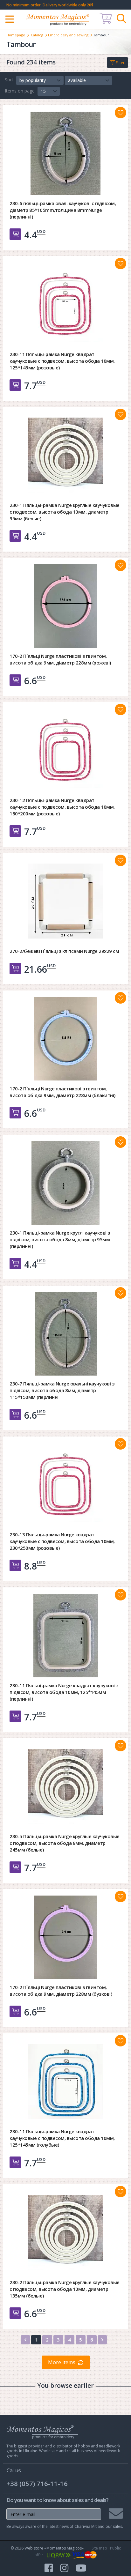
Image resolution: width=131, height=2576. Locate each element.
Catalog (37, 35)
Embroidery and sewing (68, 35)
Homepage (16, 35)
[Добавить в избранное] (121, 113)
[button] (40, 80)
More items (62, 2362)
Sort (9, 80)
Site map (99, 2548)
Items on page (20, 91)
